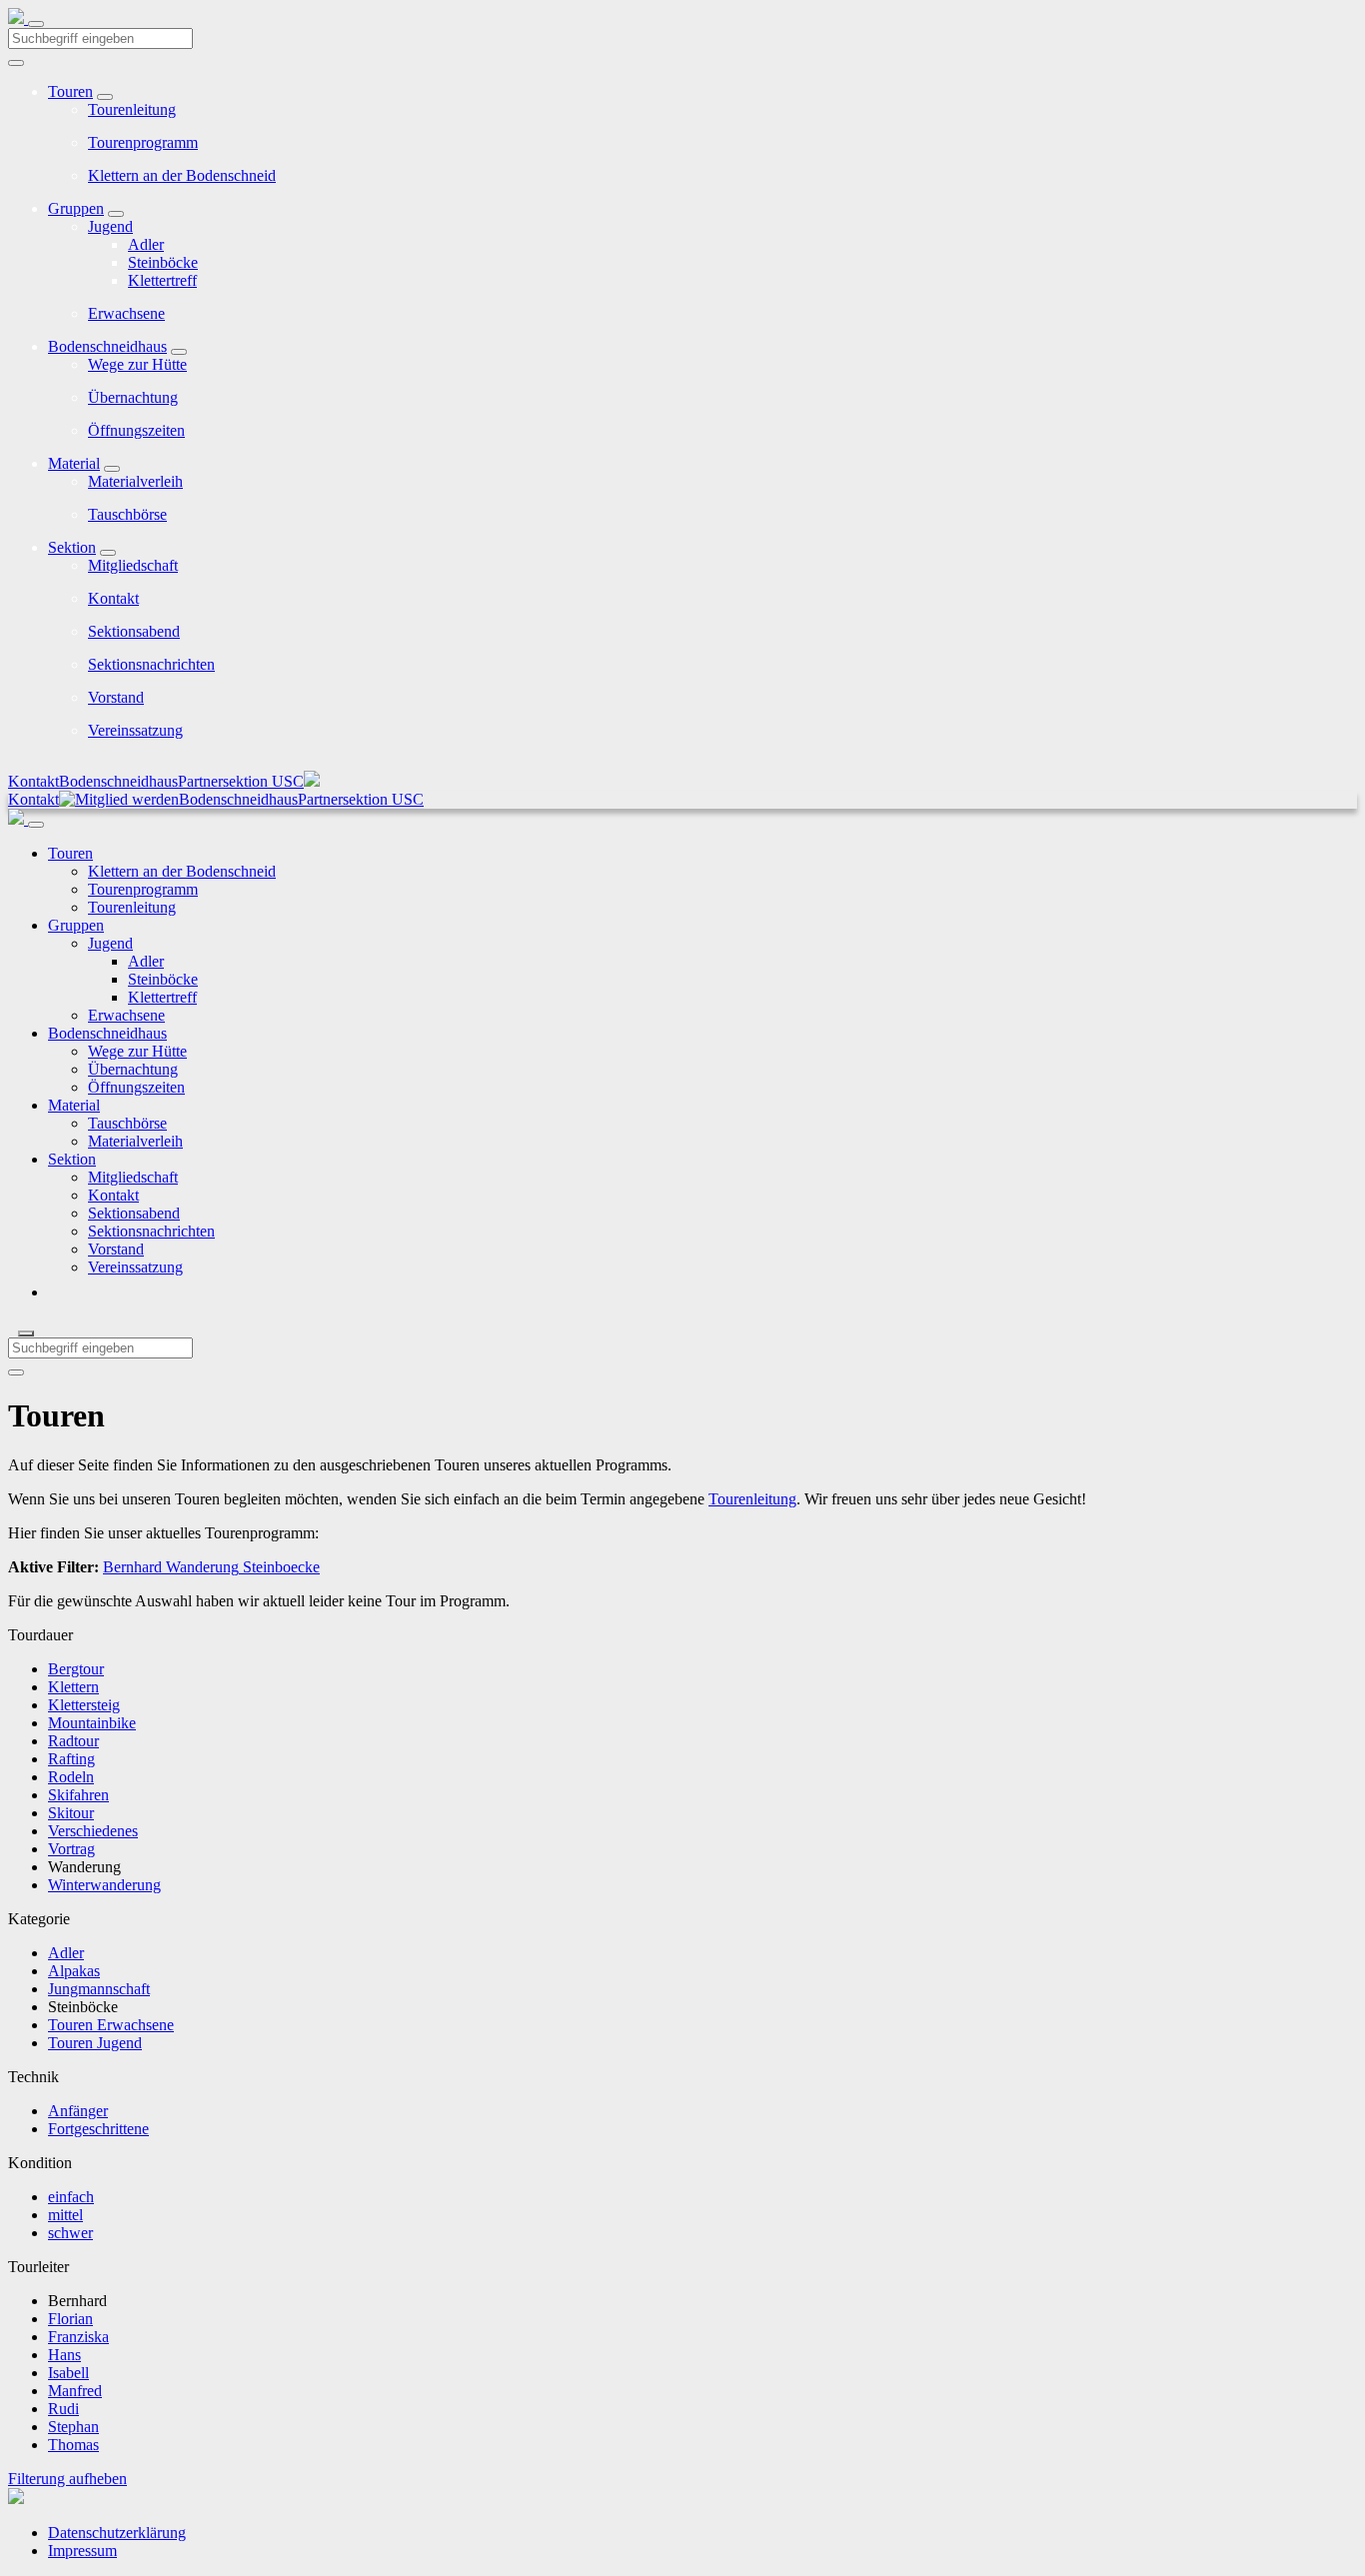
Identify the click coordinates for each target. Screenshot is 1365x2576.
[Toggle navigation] (36, 24)
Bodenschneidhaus (107, 346)
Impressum (82, 2551)
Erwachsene (126, 313)
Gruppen (76, 208)
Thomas (73, 2445)
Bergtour (76, 1669)
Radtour (73, 1741)
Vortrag (71, 1849)
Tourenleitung (132, 109)
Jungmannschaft (99, 1989)
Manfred (75, 2391)
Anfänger (78, 2111)
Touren (70, 91)
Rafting (71, 1759)
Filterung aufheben (67, 2479)
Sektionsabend (134, 631)
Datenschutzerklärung (117, 2533)
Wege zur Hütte (137, 364)
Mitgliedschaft (133, 565)
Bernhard (132, 1567)
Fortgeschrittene (98, 2129)
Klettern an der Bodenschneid (182, 175)
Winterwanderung (104, 1885)
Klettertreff (162, 280)
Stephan (73, 2427)
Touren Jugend (95, 2043)
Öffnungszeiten (136, 430)
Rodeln (71, 1777)
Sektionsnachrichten (151, 664)
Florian (70, 2319)
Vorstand (116, 697)
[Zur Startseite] (18, 18)
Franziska (78, 2337)
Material (74, 463)
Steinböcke (163, 262)
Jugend (110, 226)
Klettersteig (84, 1705)
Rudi (63, 2409)
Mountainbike (92, 1723)
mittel (65, 2215)
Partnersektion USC (241, 781)
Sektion (72, 547)
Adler (146, 244)
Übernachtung (133, 397)
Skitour (71, 1813)
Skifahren (78, 1795)
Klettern (73, 1687)
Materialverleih (135, 481)
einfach (71, 2197)
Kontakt (113, 598)
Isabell (68, 2373)
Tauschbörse (127, 514)
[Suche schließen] (26, 1333)
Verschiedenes (93, 1831)
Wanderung (200, 1567)
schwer (70, 2233)
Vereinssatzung (135, 730)
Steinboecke (279, 1567)
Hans (64, 2355)
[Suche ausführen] (16, 1372)
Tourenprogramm (143, 142)
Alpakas (74, 1971)
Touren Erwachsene (111, 2025)
